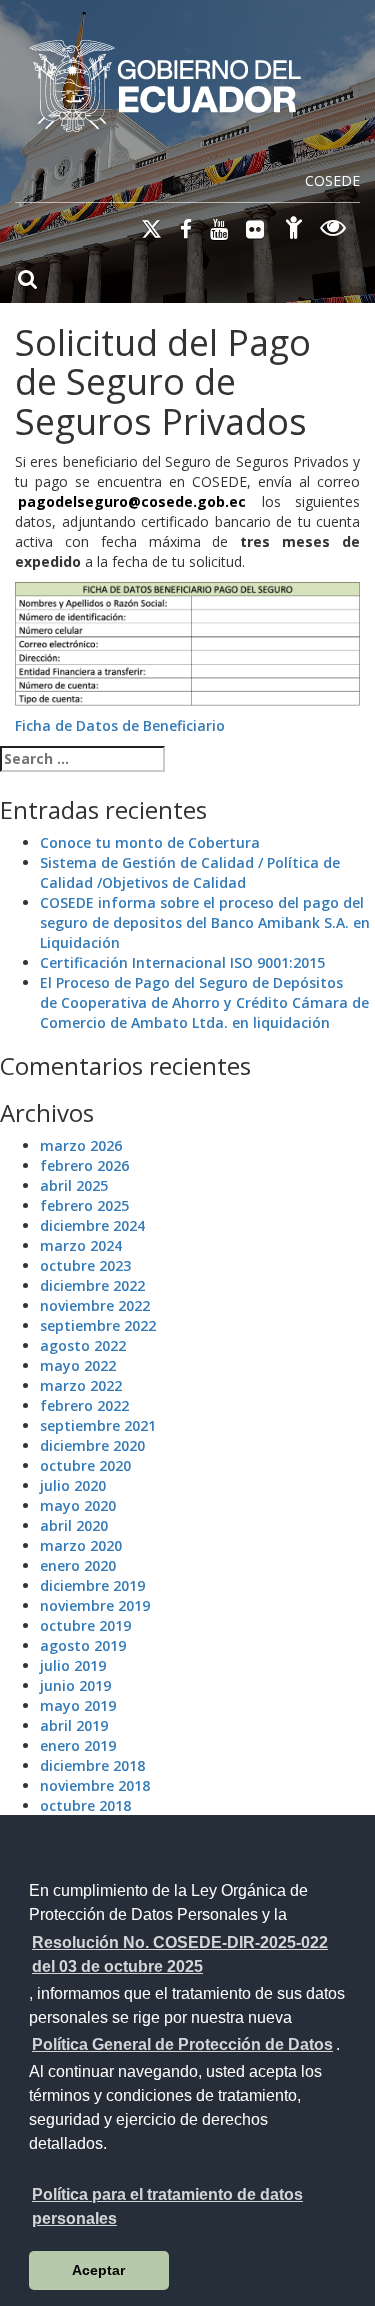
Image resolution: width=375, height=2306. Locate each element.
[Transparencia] (333, 230)
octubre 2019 (85, 1625)
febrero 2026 (84, 1165)
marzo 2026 (81, 1145)
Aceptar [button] (98, 2270)
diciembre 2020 (92, 1445)
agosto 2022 (83, 1345)
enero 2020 (78, 1565)
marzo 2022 (81, 1385)
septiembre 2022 (98, 1325)
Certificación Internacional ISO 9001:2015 (182, 962)
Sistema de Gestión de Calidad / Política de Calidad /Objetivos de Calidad (190, 872)
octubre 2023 (85, 1265)
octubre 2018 (85, 1805)
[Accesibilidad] (294, 230)
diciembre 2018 (92, 1765)
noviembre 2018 (95, 1785)
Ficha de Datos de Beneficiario (120, 725)
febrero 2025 (84, 1205)
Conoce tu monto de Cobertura (150, 842)
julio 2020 (73, 1485)
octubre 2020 (85, 1465)
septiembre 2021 (98, 1425)
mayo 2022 (78, 1365)
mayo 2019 (78, 1705)
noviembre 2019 (95, 1605)
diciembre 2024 (92, 1225)
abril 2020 (74, 1525)
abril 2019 (74, 1725)
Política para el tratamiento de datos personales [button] (167, 2206)
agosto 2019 (83, 1645)
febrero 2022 (84, 1405)
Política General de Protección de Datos (182, 2044)
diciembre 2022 (92, 1285)
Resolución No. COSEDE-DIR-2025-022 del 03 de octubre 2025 (180, 1954)
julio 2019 (73, 1665)
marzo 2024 (81, 1245)
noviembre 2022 (95, 1305)
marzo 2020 (81, 1545)
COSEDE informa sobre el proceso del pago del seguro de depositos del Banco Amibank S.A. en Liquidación (205, 922)
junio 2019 (75, 1685)
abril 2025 (74, 1185)
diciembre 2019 (92, 1585)
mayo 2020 (78, 1505)
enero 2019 (78, 1745)
